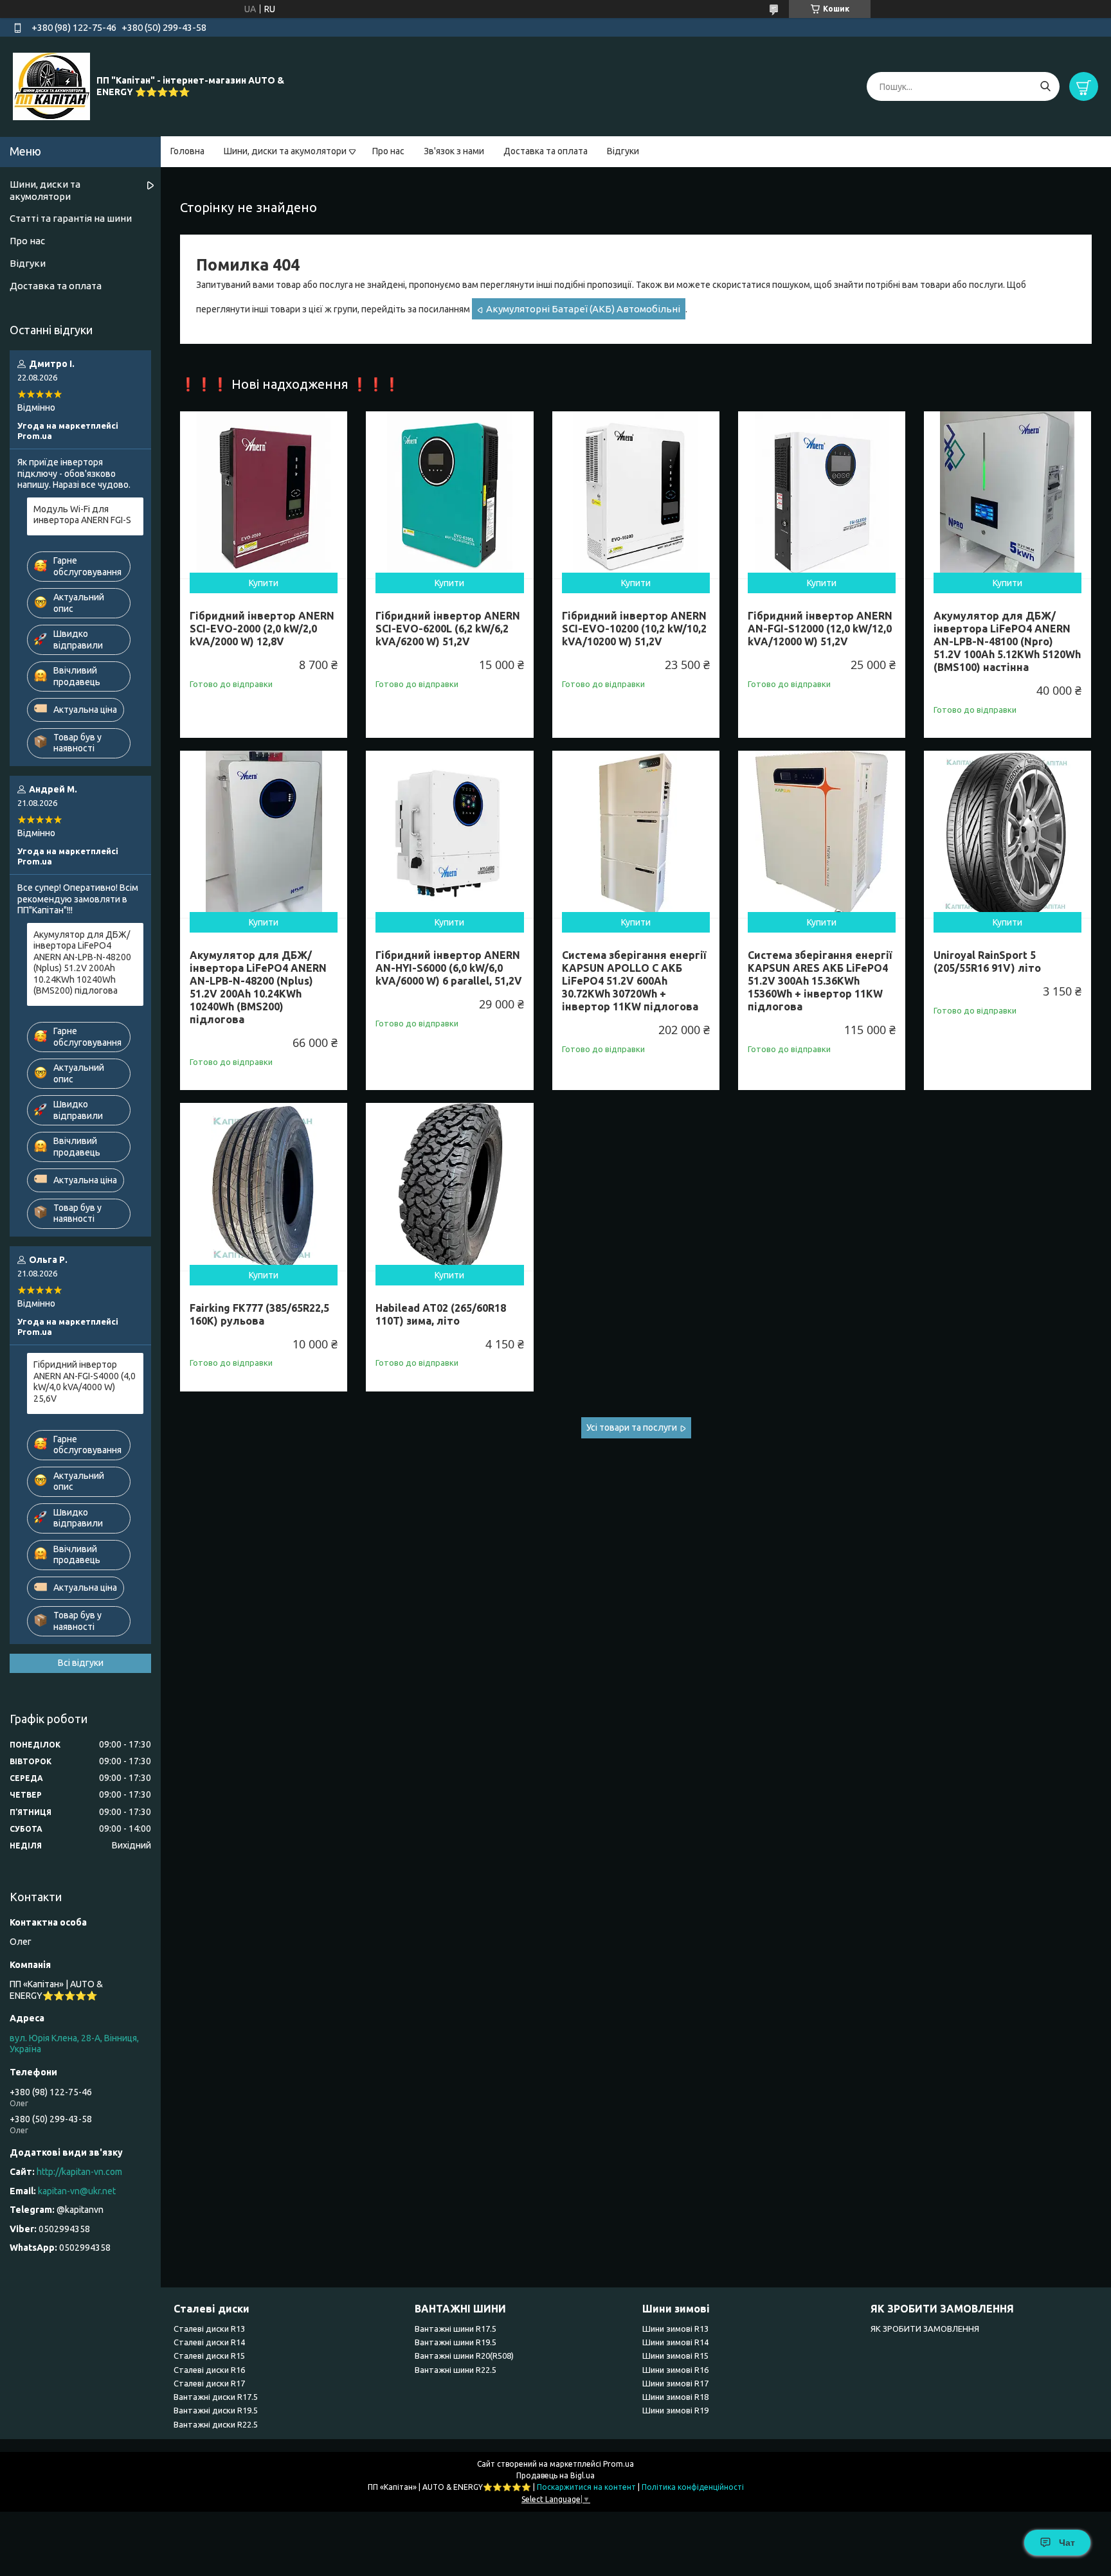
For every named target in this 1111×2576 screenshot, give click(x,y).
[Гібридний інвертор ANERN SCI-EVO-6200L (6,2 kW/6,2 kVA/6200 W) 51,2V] (449, 495)
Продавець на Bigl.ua (555, 2475)
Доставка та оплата (546, 151)
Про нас (388, 151)
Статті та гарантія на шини (71, 218)
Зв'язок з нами (454, 151)
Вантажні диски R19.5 (216, 2410)
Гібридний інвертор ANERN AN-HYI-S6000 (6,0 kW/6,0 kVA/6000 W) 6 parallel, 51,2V (449, 968)
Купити (264, 583)
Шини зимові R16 (675, 2370)
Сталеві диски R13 (209, 2329)
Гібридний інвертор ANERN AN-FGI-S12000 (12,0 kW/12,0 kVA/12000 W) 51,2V (820, 629)
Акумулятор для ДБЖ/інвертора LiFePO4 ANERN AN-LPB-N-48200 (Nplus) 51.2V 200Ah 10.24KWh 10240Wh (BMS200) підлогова (258, 987)
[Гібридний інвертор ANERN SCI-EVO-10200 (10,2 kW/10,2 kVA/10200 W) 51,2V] (636, 495)
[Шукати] (1045, 86)
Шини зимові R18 (675, 2397)
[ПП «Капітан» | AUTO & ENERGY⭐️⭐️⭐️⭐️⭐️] (51, 86)
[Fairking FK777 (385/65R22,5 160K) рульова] (264, 1186)
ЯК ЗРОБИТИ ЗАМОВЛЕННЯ (925, 2329)
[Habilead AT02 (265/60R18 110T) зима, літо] (449, 1186)
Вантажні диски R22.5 (216, 2424)
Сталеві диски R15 (209, 2356)
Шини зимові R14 (675, 2342)
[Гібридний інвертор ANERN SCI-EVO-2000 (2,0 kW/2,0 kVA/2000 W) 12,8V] (264, 495)
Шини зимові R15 (675, 2356)
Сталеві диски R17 (209, 2383)
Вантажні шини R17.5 (456, 2329)
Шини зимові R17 (675, 2383)
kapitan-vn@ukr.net (77, 2191)
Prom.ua (619, 2464)
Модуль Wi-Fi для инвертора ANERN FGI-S (82, 515)
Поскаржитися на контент (586, 2487)
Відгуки (623, 151)
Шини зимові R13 (675, 2329)
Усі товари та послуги (632, 1427)
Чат (1067, 2543)
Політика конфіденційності (693, 2487)
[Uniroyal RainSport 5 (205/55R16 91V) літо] (1007, 834)
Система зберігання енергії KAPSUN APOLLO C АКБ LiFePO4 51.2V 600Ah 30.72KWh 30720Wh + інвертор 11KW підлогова (634, 981)
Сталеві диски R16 (209, 2370)
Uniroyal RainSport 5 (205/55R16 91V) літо (987, 962)
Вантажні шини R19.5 (456, 2342)
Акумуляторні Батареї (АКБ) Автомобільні (583, 309)
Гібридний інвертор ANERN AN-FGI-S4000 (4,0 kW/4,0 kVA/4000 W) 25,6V (85, 1382)
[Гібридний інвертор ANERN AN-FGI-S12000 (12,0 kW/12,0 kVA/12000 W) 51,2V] (822, 495)
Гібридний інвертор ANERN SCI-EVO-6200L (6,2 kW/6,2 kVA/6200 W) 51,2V (448, 629)
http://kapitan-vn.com (79, 2172)
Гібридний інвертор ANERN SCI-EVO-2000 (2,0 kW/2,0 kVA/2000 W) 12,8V (262, 629)
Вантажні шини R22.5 (456, 2370)
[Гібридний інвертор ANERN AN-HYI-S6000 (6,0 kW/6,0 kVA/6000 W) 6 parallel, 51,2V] (449, 834)
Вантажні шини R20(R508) (464, 2356)
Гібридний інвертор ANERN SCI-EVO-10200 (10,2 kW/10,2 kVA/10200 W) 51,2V (634, 629)
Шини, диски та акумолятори (285, 151)
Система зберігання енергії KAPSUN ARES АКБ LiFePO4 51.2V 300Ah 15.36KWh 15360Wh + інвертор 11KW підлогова (820, 981)
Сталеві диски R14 (209, 2342)
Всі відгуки (81, 1663)
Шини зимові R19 (675, 2410)
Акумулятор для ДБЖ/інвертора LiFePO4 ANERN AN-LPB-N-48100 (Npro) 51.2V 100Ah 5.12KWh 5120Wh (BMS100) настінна (1007, 641)
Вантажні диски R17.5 (216, 2397)
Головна (187, 151)
